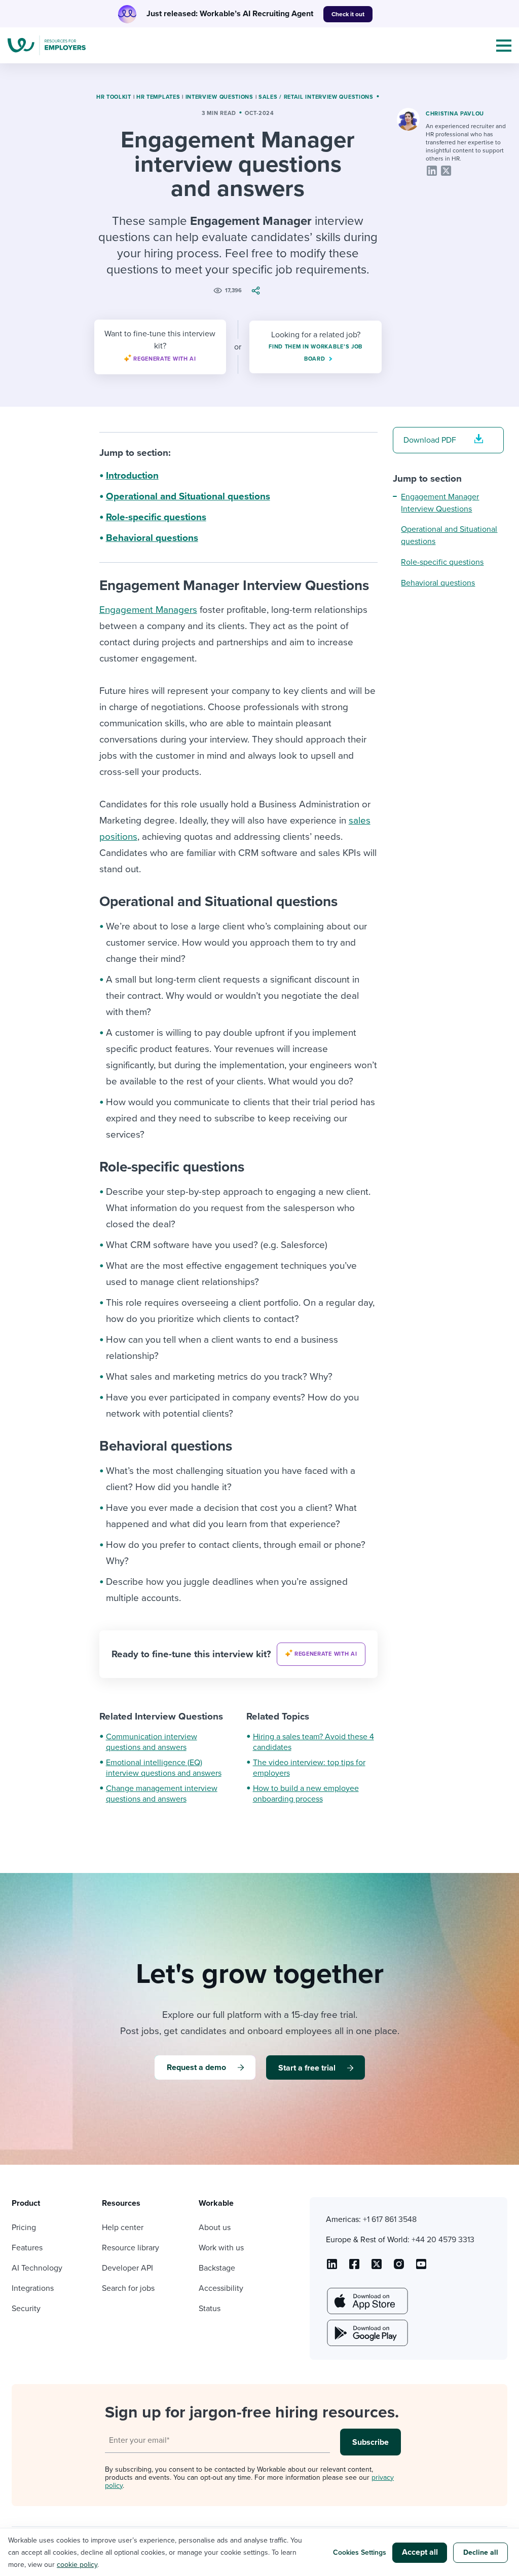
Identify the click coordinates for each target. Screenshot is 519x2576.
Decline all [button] (481, 2552)
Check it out (348, 14)
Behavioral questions (152, 538)
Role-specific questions (156, 517)
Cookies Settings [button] (360, 2552)
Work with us (221, 2248)
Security (26, 2309)
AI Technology (37, 2268)
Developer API (127, 2268)
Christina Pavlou (455, 114)
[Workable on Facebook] (354, 2268)
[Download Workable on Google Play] (366, 2333)
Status (210, 2309)
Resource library (131, 2248)
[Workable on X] (399, 2268)
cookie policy (77, 2565)
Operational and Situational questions (188, 496)
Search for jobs (128, 2288)
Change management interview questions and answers (162, 1794)
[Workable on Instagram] (421, 2268)
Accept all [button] (420, 2552)
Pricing (24, 2228)
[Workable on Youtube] (377, 2268)
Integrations (33, 2288)
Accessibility (221, 2288)
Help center (123, 2228)
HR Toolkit (114, 97)
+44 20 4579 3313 (443, 2240)
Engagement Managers (148, 610)
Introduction (132, 476)
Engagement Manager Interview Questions (440, 503)
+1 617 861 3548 (390, 2219)
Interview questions (219, 97)
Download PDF (430, 440)
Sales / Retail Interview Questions (316, 97)
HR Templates (158, 97)
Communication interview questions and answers (152, 1742)
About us (215, 2228)
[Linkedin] (432, 171)
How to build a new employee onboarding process (306, 1794)
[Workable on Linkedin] (332, 2268)
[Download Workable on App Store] (366, 2301)
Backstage (217, 2268)
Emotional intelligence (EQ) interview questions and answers (164, 1768)
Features (27, 2248)
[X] (446, 171)
